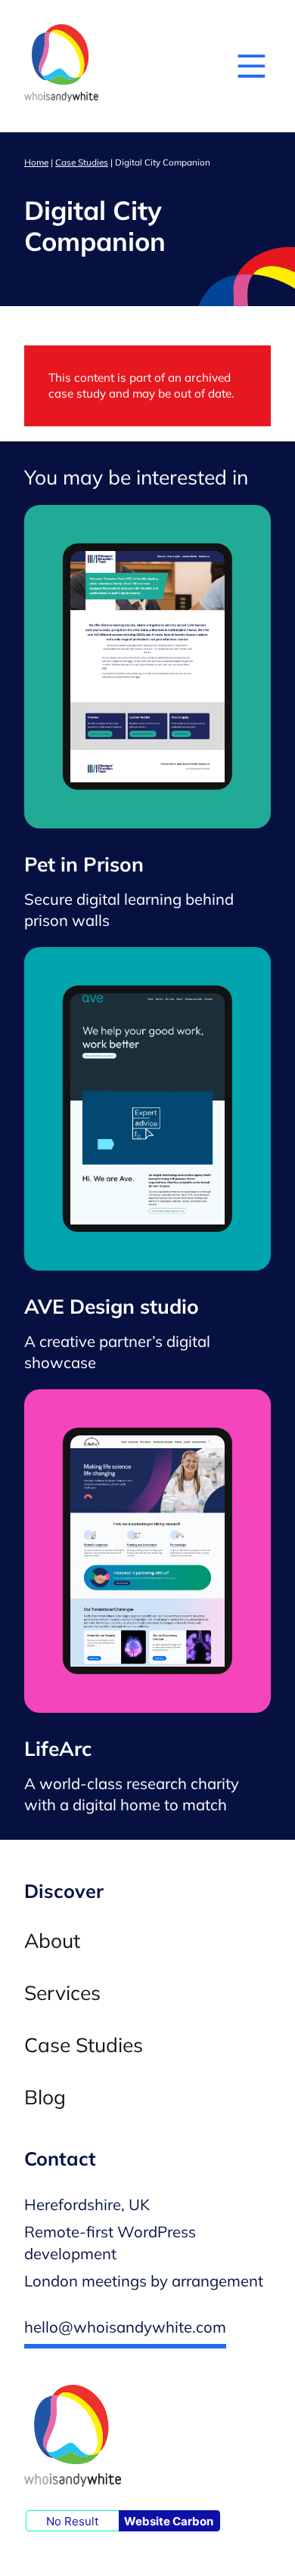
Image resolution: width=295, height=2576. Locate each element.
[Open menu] (252, 66)
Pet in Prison (84, 865)
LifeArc (58, 1749)
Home (36, 162)
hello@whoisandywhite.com (125, 2327)
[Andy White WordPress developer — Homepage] (61, 66)
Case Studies (82, 162)
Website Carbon (169, 2521)
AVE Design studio (112, 1307)
